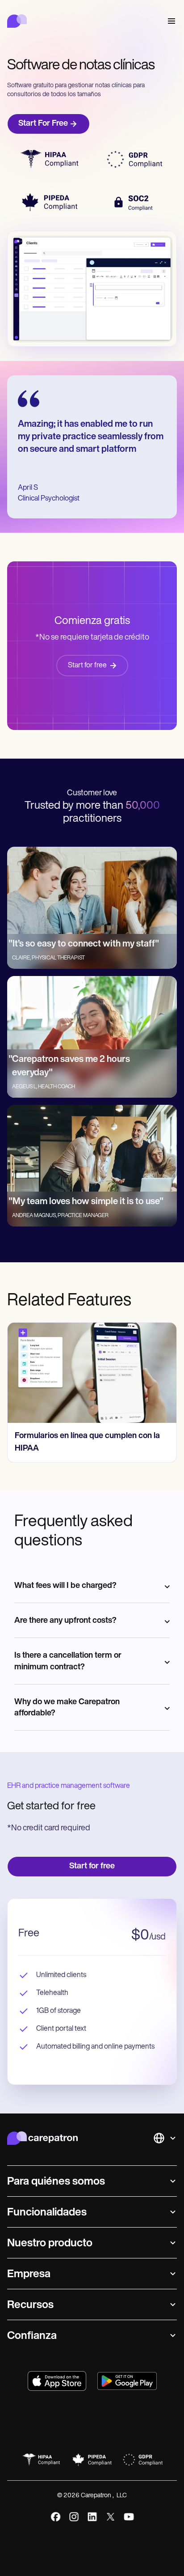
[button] (170, 21)
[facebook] (56, 2517)
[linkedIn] (92, 2517)
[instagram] (74, 2517)
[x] (111, 2517)
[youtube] (129, 2517)
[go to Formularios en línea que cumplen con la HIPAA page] (92, 1373)
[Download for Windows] (127, 2381)
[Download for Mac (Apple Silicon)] (57, 2381)
